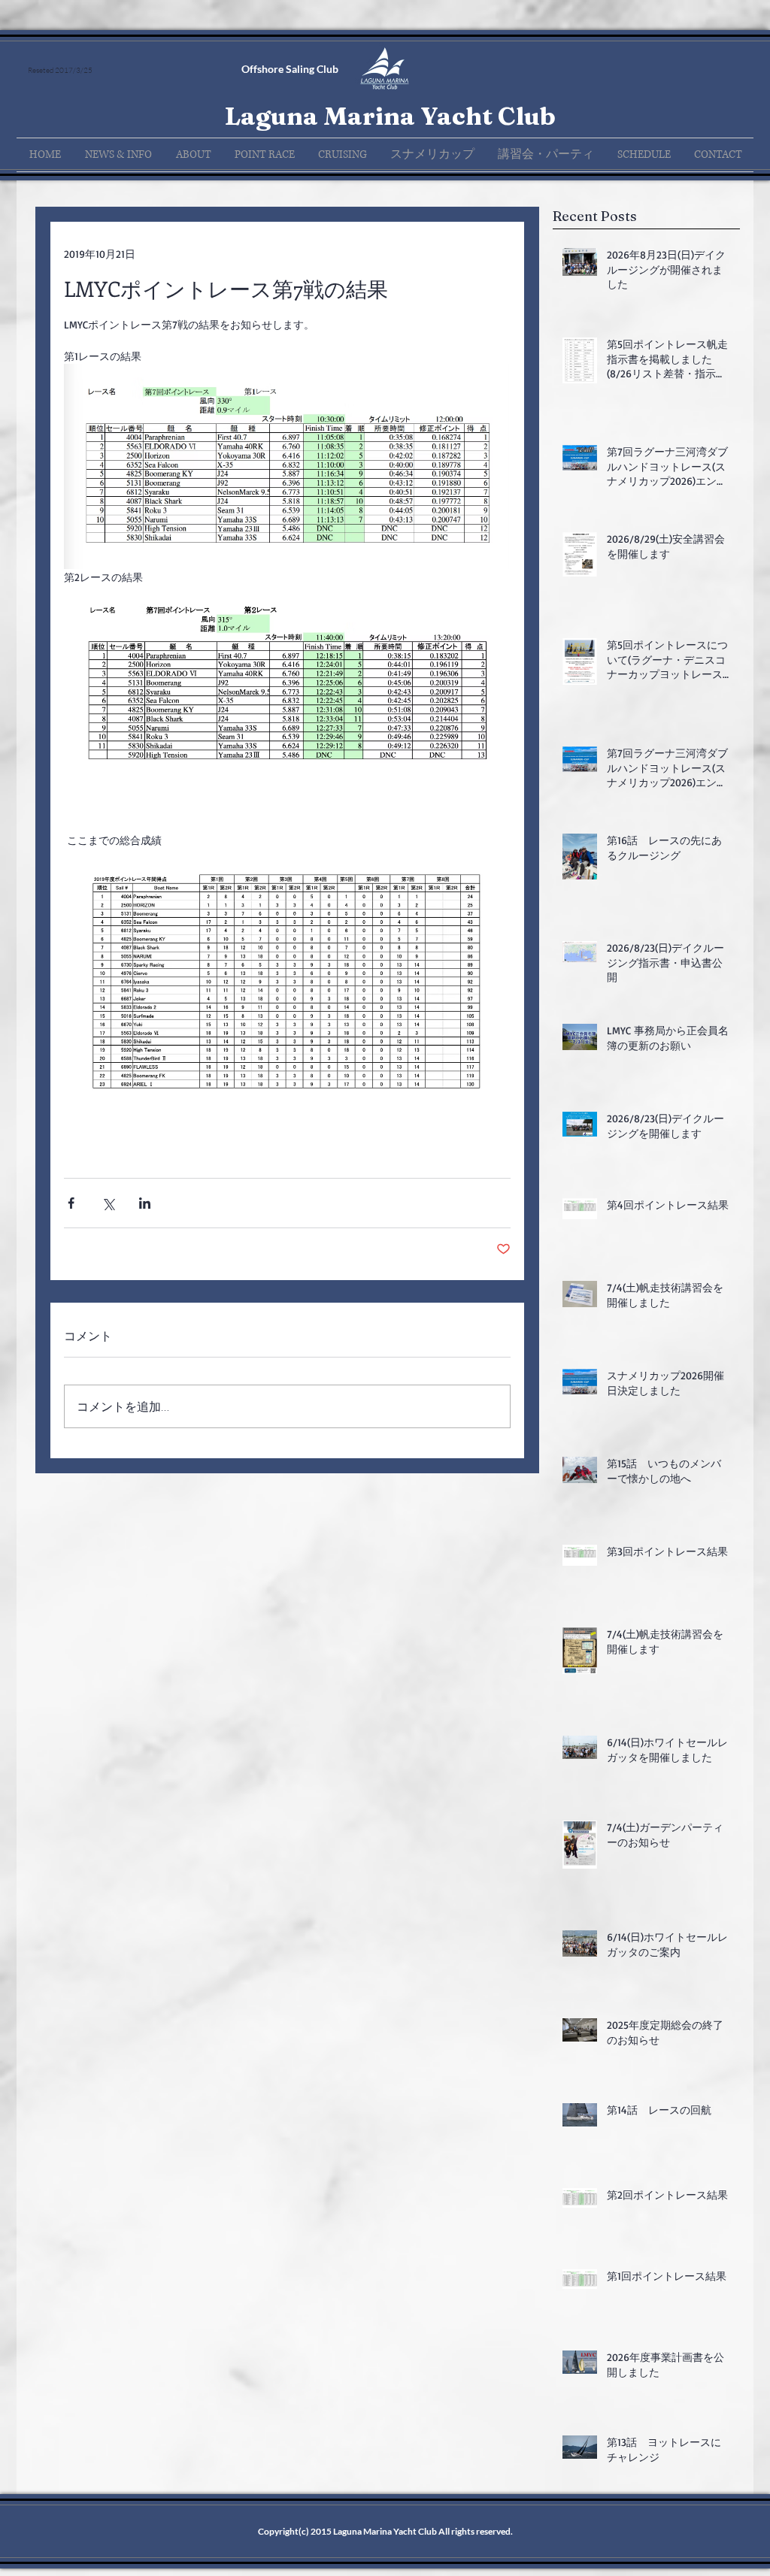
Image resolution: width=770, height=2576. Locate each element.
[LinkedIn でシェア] (145, 1203)
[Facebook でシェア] (71, 1203)
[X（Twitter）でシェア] (108, 1203)
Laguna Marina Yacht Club (390, 116)
